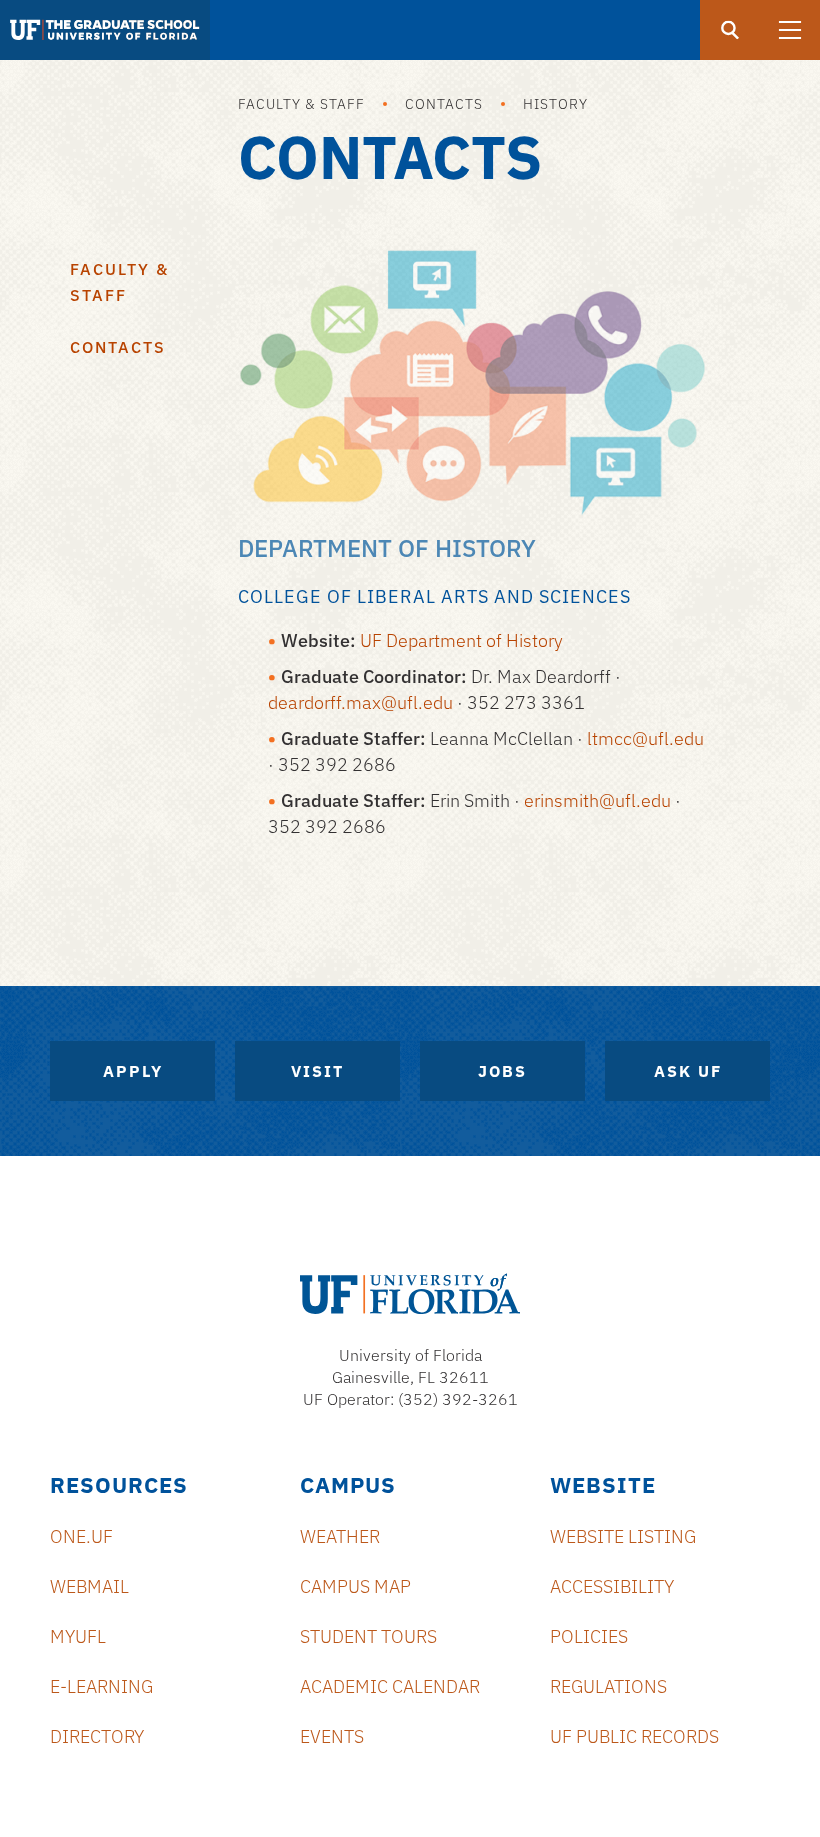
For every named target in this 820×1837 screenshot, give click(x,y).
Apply (133, 1071)
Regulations (608, 1686)
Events (332, 1736)
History (555, 104)
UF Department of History (461, 640)
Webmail (89, 1586)
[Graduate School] (105, 30)
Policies (589, 1636)
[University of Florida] (410, 1294)
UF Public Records (634, 1736)
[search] (730, 30)
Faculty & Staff (301, 104)
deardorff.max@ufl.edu (360, 702)
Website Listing (623, 1536)
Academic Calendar (390, 1686)
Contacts (444, 104)
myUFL (78, 1636)
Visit (317, 1071)
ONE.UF (81, 1536)
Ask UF (688, 1071)
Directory (97, 1736)
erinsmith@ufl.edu (597, 800)
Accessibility (612, 1586)
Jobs (502, 1071)
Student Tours (368, 1636)
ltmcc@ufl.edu (645, 738)
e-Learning (101, 1686)
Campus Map (355, 1586)
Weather (340, 1536)
